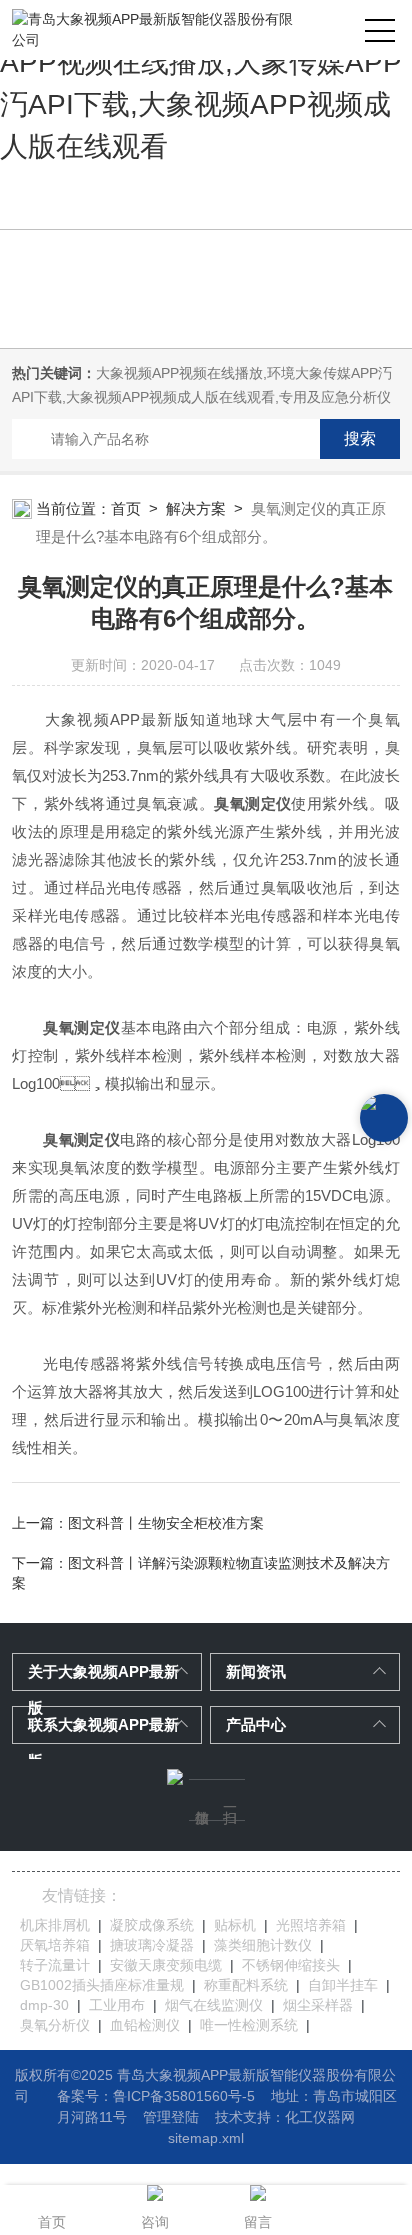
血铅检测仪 (145, 2025)
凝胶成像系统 (152, 1925)
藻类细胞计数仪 (263, 1945)
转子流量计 (55, 1965)
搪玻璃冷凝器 (152, 1945)
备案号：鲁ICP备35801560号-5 (156, 2096)
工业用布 (117, 2005)
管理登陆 (171, 2117)
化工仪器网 (320, 2117)
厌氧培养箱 (55, 1945)
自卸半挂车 (343, 1985)
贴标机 (235, 1925)
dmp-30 (44, 2005)
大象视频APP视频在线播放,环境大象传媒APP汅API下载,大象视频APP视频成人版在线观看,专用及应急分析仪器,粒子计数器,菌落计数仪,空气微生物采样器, (202, 397)
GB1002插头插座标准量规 (102, 1985)
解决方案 (196, 508)
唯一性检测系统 (249, 2025)
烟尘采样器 (318, 2005)
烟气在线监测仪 (214, 2005)
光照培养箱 (311, 1925)
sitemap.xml (206, 2138)
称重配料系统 (246, 1985)
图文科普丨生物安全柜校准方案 (166, 1523)
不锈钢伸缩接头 (291, 1965)
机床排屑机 (55, 1925)
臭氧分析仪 (55, 2025)
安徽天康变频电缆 (166, 1965)
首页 (126, 508)
